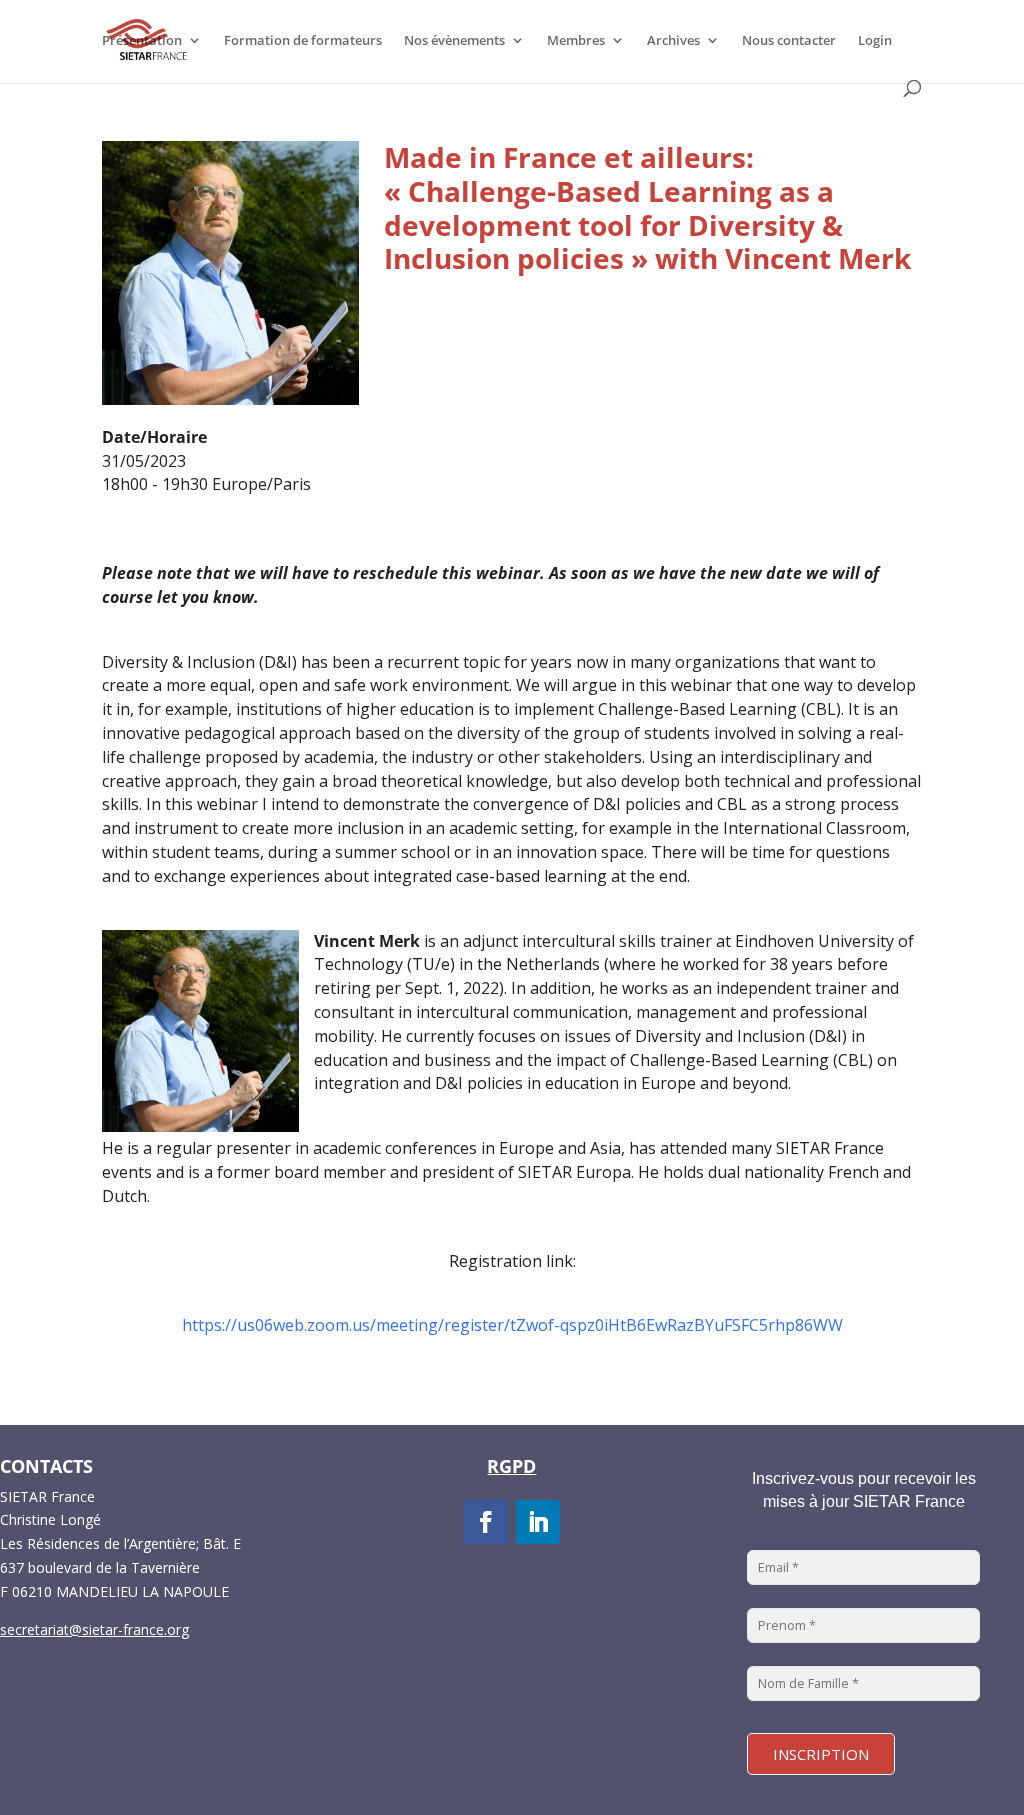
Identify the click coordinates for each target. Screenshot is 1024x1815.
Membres (576, 41)
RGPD (511, 1466)
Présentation (142, 41)
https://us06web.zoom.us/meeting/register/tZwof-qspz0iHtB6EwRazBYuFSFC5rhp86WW (512, 1325)
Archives (673, 41)
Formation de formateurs (303, 41)
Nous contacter (789, 41)
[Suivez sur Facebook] (486, 1522)
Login (875, 41)
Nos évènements (454, 41)
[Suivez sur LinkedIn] (538, 1522)
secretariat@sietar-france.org (94, 1629)
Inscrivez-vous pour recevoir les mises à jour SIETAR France (864, 1490)
